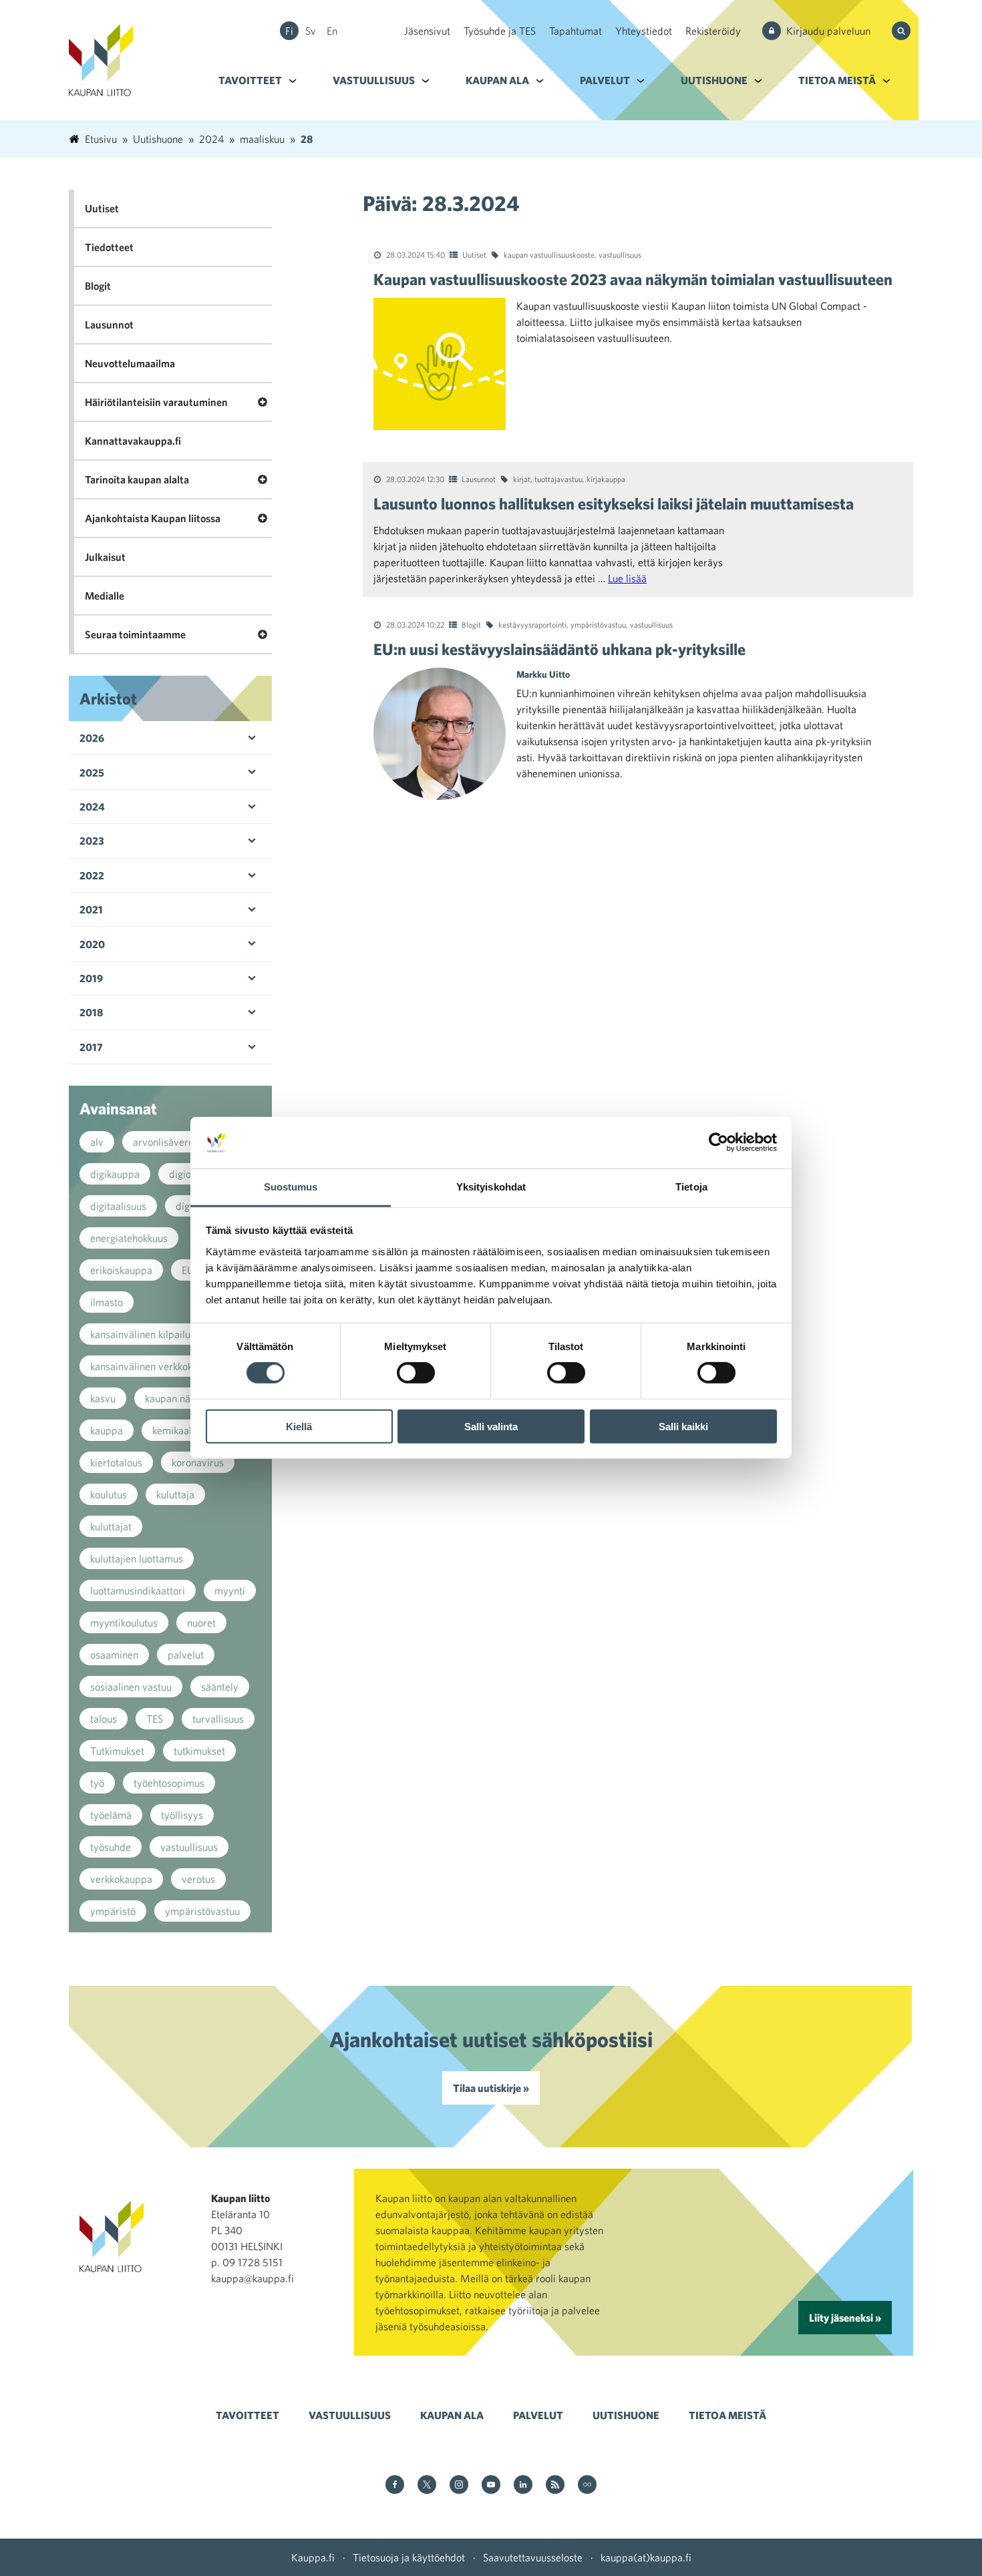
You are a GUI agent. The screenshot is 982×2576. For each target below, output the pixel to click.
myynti (230, 1590)
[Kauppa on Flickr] (587, 2486)
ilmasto (107, 1302)
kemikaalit (175, 1430)
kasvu (103, 1398)
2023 (92, 841)
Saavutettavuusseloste (533, 2557)
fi (289, 31)
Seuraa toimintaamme (135, 634)
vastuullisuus (620, 254)
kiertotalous (116, 1462)
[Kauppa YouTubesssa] (491, 2486)
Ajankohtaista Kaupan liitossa (153, 518)
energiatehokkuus (129, 1238)
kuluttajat (111, 1526)
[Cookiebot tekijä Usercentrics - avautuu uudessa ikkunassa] (718, 1142)
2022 (92, 875)
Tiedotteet (109, 247)
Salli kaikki (683, 1426)
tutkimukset (199, 1751)
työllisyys (182, 1815)
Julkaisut (105, 557)
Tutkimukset (117, 1751)
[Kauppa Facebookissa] (395, 2486)
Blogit (471, 624)
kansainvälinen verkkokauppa (155, 1366)
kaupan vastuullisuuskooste (549, 254)
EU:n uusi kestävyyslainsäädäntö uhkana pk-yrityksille (559, 649)
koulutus (109, 1494)
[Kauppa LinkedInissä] (523, 2486)
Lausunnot (479, 479)
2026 (92, 738)
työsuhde (111, 1847)
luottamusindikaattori (138, 1590)
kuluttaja (175, 1494)
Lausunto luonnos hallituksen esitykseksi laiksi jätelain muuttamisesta (614, 503)
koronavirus (198, 1462)
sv (311, 31)
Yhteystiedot (644, 31)
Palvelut (605, 80)
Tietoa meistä (837, 80)
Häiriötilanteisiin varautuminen (156, 402)
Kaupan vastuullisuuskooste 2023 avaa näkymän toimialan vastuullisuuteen (633, 279)
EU (188, 1270)
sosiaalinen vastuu (131, 1687)
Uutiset (474, 254)
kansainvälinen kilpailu (140, 1334)
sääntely (220, 1687)
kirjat (522, 479)
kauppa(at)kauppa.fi (646, 2557)
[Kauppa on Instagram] (459, 2486)
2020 (92, 944)
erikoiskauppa (121, 1270)
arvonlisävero (163, 1142)
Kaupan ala (497, 80)
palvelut (186, 1655)
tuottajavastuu (558, 479)
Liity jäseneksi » (845, 2318)
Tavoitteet (250, 80)
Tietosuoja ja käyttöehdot (409, 2557)
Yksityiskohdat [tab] (491, 1187)
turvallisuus (218, 1719)
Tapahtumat (576, 31)
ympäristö (113, 1911)
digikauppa (115, 1174)
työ (97, 1783)
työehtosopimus (169, 1783)
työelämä (111, 1815)
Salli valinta (491, 1426)
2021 (91, 909)
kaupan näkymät (181, 1398)
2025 (92, 773)
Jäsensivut (427, 31)
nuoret (201, 1623)
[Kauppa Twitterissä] (427, 2486)
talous (104, 1719)
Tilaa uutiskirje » (491, 2088)
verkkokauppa (121, 1879)
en (332, 31)
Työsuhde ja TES (500, 31)
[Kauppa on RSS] (555, 2486)
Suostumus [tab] (291, 1187)
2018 (91, 1012)
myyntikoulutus (124, 1623)
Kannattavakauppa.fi (133, 441)
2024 (92, 807)
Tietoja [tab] (691, 1187)
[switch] (416, 1373)
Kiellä (299, 1426)
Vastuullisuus (374, 80)
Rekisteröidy (713, 31)
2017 (91, 1047)
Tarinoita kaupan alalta (137, 479)
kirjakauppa (606, 479)
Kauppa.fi (313, 2557)
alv (97, 1142)
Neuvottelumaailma (130, 363)
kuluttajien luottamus (137, 1558)
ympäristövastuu (598, 624)
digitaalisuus (118, 1206)
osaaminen (114, 1655)
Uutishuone (714, 80)
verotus (198, 1879)
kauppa (107, 1430)
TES (155, 1719)
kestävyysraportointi (532, 624)
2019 (91, 978)
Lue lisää (627, 578)
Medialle (105, 596)
